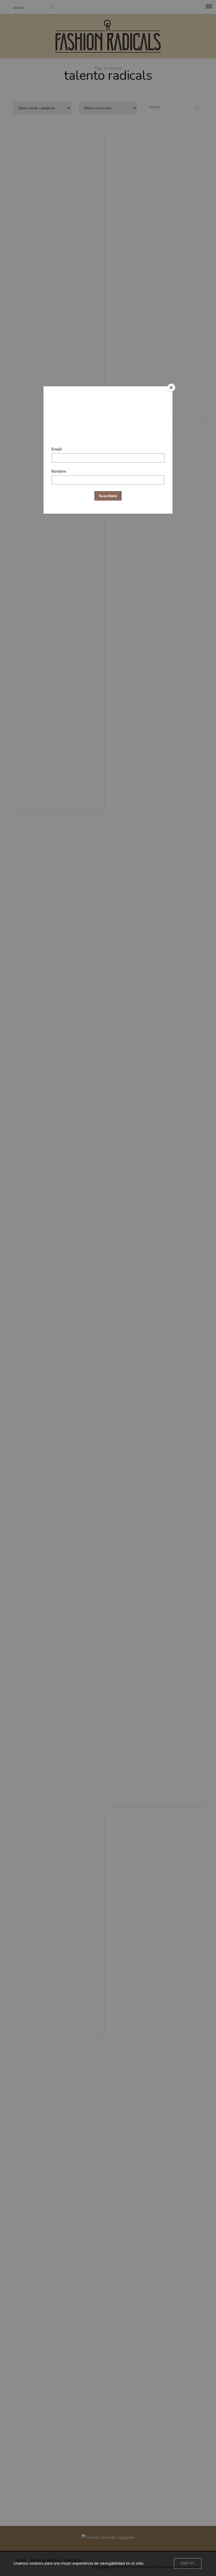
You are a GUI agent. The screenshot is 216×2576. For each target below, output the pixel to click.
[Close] (171, 388)
